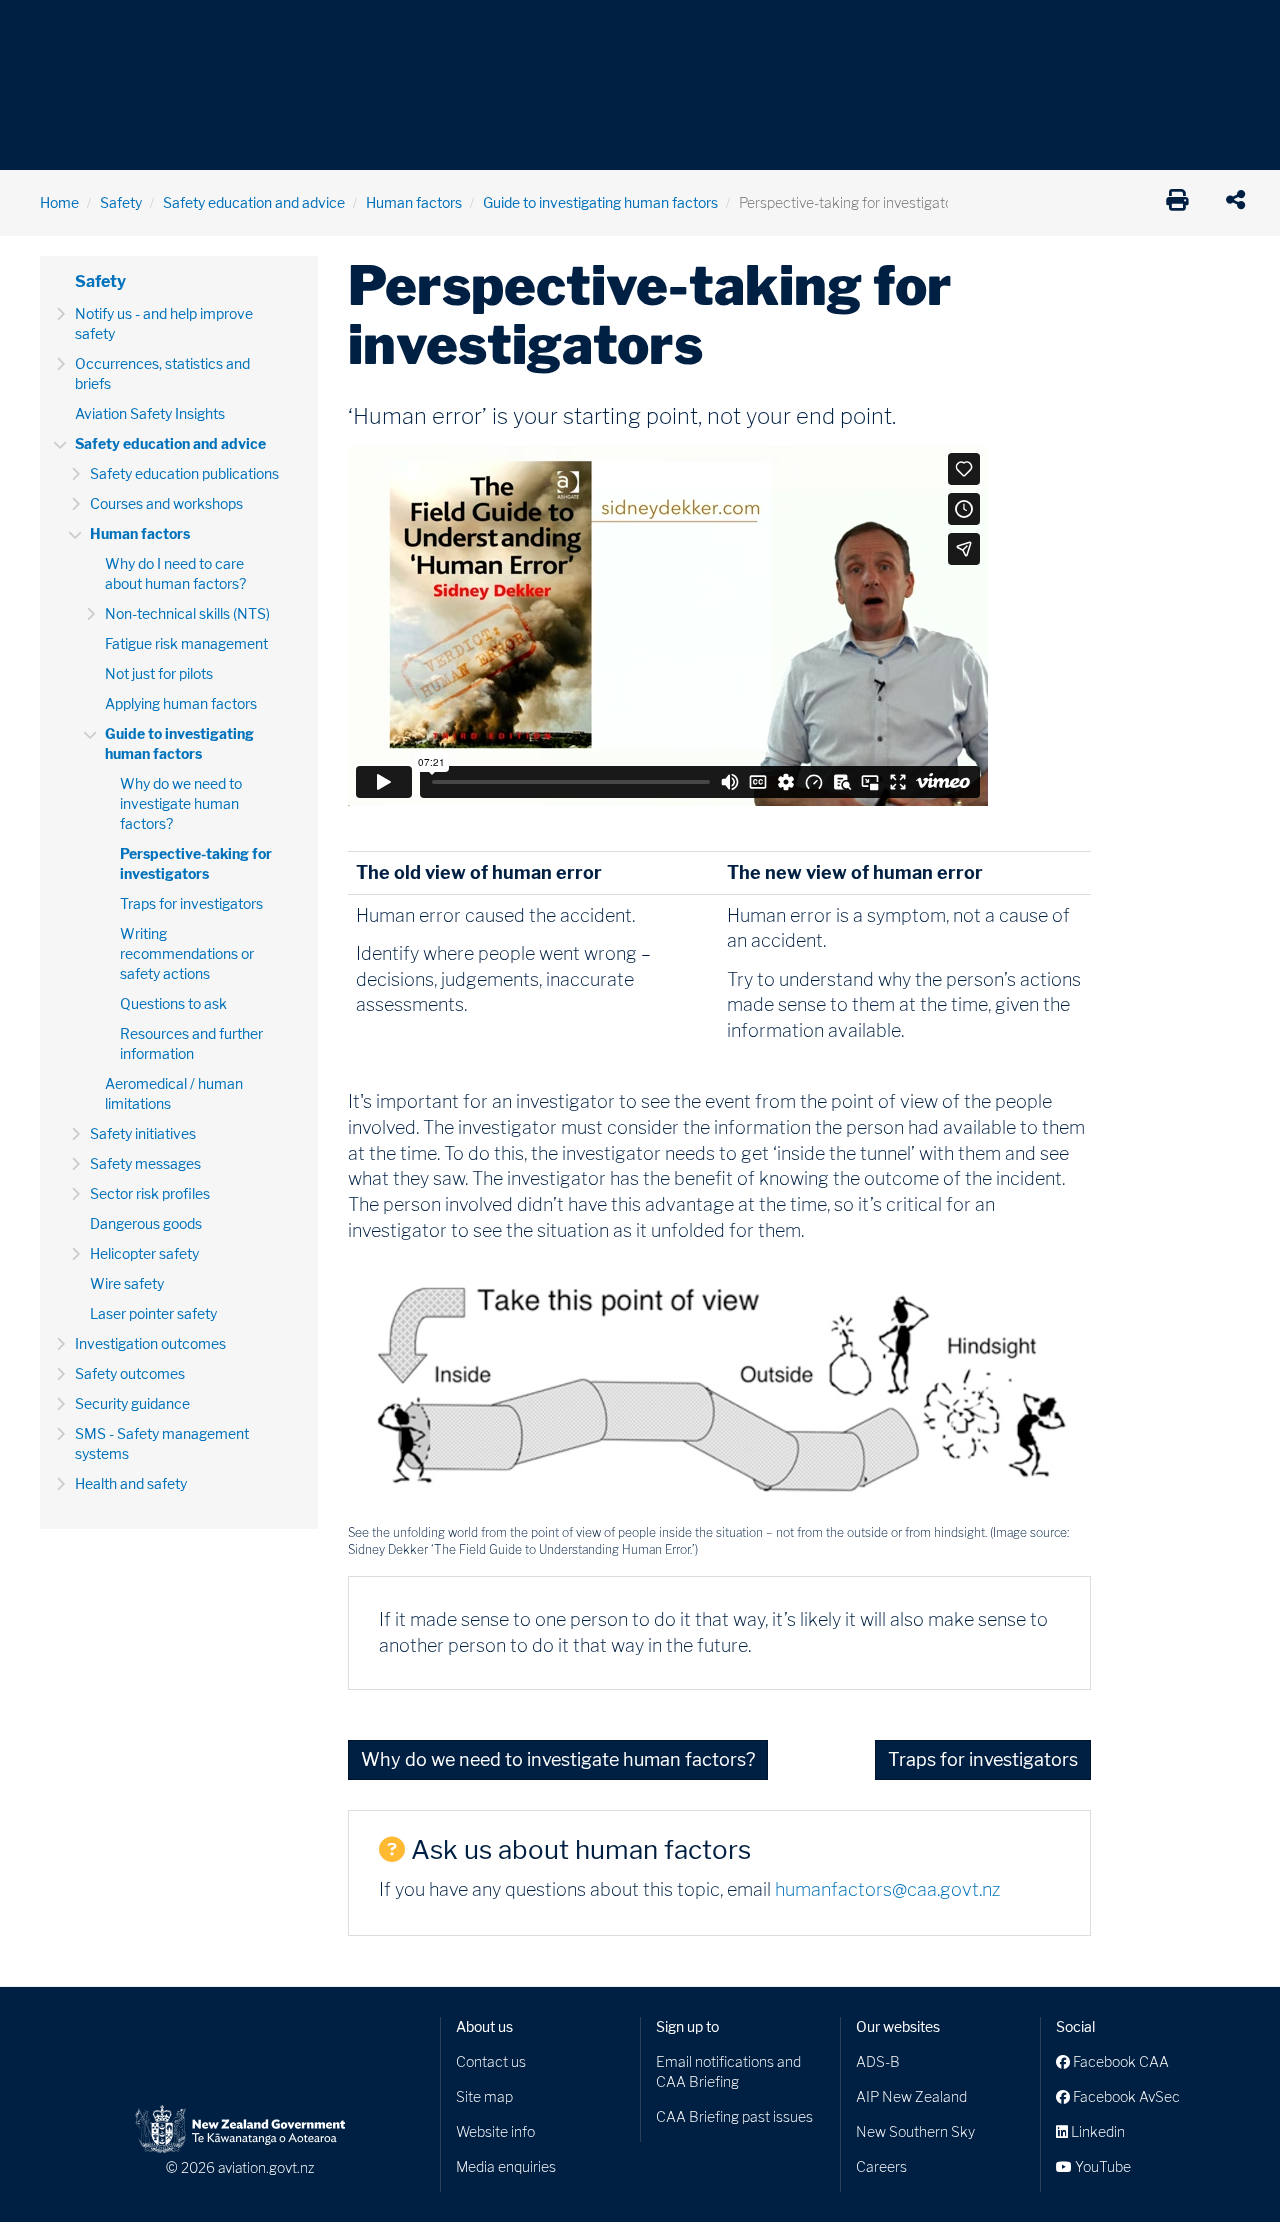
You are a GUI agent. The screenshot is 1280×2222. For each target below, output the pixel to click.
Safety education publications (184, 473)
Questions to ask (173, 1003)
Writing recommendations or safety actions (187, 953)
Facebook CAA (1119, 2061)
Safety (850, 29)
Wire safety (127, 1283)
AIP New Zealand (911, 2096)
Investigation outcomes (150, 1343)
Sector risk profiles (150, 1193)
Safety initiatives (143, 1133)
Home (59, 202)
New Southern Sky (915, 2131)
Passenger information (652, 29)
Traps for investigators (191, 903)
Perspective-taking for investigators (196, 863)
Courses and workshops (166, 503)
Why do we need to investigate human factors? (181, 803)
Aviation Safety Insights (150, 413)
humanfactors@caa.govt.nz (887, 1889)
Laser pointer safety (153, 1313)
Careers (881, 2166)
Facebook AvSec (1125, 2096)
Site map (484, 2096)
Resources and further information (191, 1043)
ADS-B (878, 2061)
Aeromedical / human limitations (174, 1093)
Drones (332, 29)
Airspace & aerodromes (199, 29)
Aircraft (64, 29)
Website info (495, 2131)
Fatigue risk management (186, 643)
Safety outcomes (130, 1373)
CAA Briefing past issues (734, 2116)
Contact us (491, 2061)
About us (484, 2026)
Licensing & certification (467, 29)
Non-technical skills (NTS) (187, 613)
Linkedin (1096, 2131)
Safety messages (145, 1163)
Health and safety (131, 1483)
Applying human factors (181, 703)
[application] (1240, 203)
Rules (777, 29)
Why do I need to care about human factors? (175, 573)
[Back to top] (1224, 2166)
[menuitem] (73, 35)
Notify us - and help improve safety (164, 323)
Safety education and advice (254, 202)
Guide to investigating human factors (600, 202)
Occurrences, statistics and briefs (162, 373)
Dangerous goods (146, 1223)
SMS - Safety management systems (162, 1443)
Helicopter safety (144, 1253)
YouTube (1101, 2166)
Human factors (414, 202)
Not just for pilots (159, 673)
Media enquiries (506, 2166)
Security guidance (132, 1403)
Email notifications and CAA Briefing (728, 2071)
